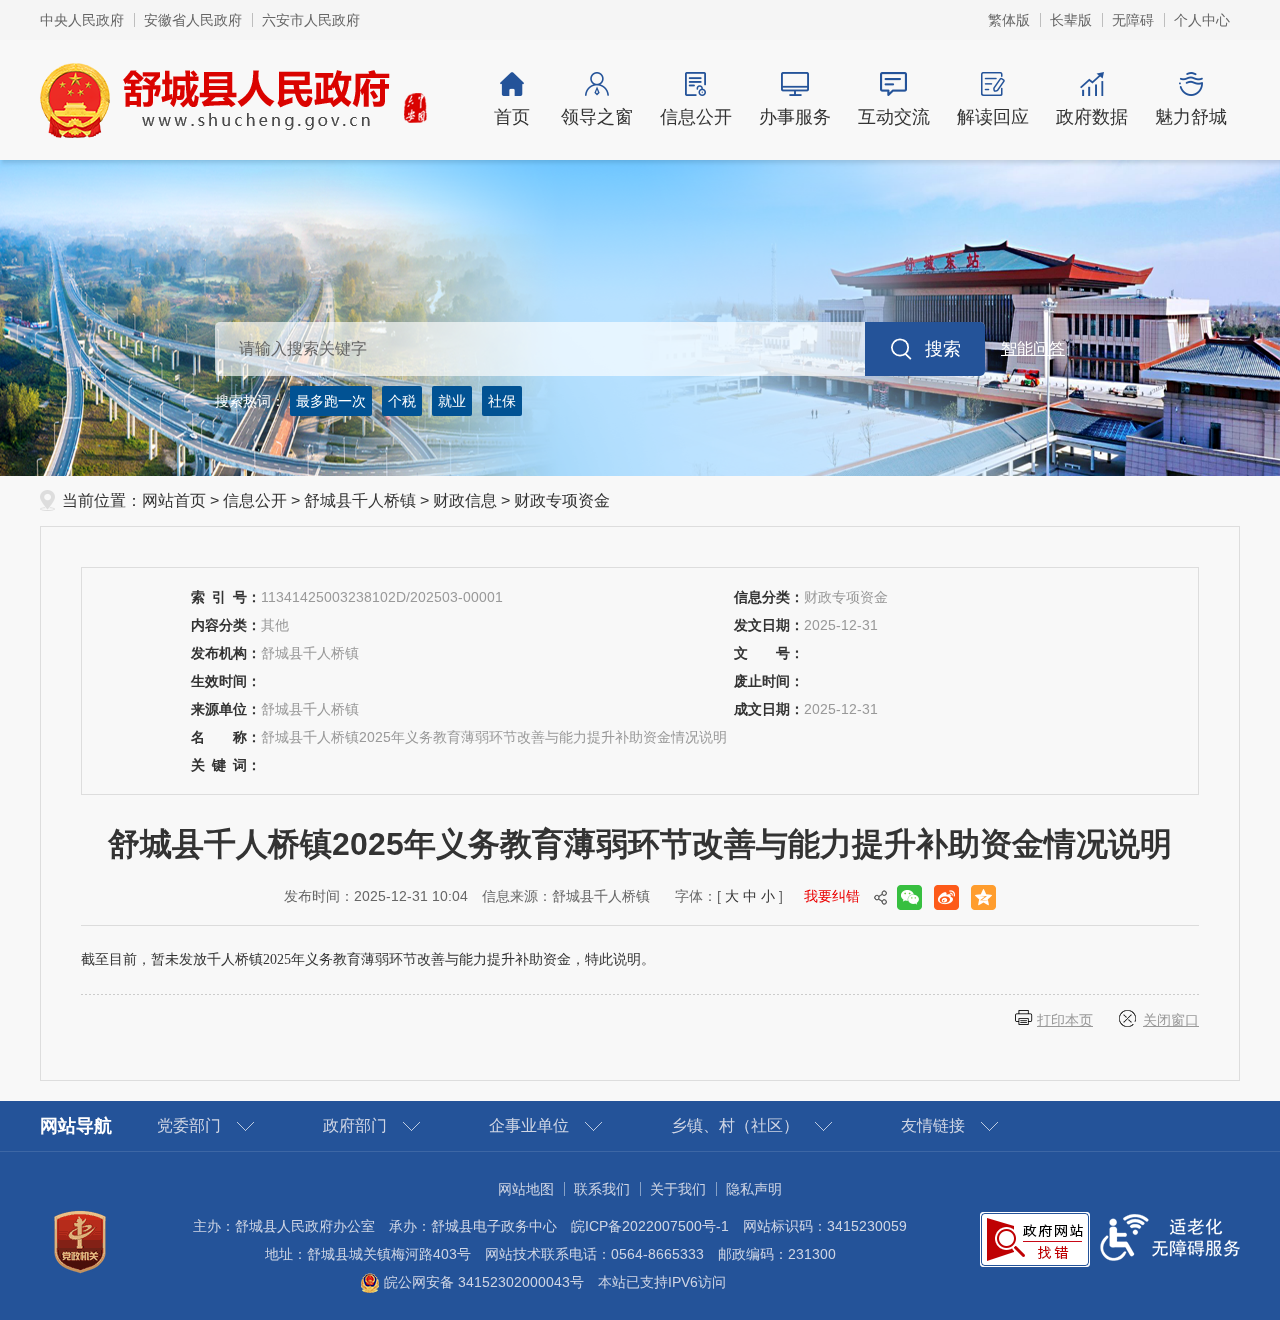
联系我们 (602, 1189)
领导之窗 (597, 117)
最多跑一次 (331, 401)
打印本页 (1065, 1020)
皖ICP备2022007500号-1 (650, 1226)
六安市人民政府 (311, 20)
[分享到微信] (909, 897)
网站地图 (526, 1189)
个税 (402, 401)
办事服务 (795, 117)
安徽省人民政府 (193, 20)
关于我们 (678, 1189)
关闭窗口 (1171, 1020)
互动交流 (894, 117)
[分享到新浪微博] (946, 897)
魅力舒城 (1191, 117)
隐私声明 (754, 1189)
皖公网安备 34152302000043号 (482, 1282)
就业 (452, 401)
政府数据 (1092, 117)
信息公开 (696, 117)
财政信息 (465, 500)
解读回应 (993, 117)
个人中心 (1202, 20)
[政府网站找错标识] (1035, 1238)
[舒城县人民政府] (234, 99)
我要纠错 (832, 896)
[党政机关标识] (80, 1241)
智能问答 (1033, 348)
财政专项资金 (562, 500)
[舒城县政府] (640, 318)
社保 (502, 401)
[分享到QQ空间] (983, 897)
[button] (1071, 20)
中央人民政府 (82, 20)
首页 (512, 117)
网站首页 (174, 500)
